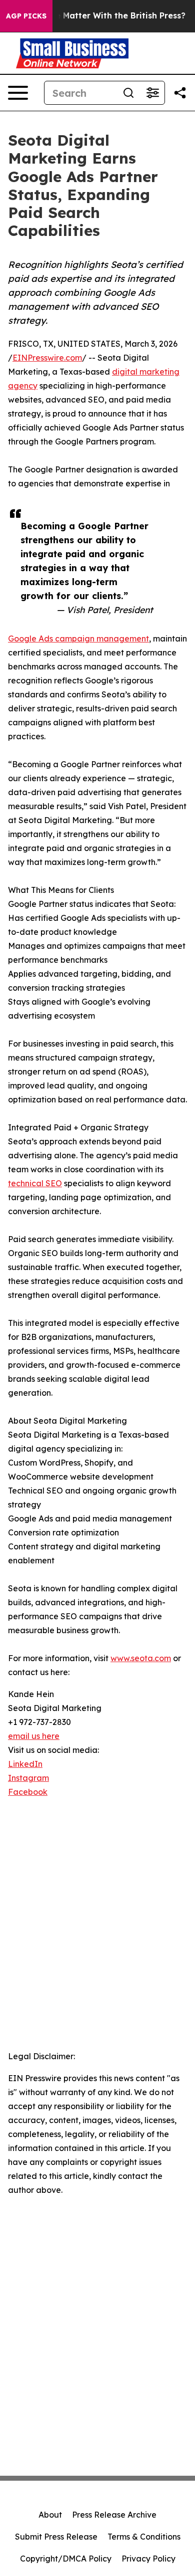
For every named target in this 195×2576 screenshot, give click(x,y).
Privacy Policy (148, 2559)
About (50, 2515)
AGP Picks (26, 16)
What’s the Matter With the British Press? (101, 16)
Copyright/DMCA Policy (66, 2559)
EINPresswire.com (47, 358)
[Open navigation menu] (18, 93)
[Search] (128, 93)
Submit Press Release (56, 2537)
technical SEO (35, 1183)
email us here (34, 1736)
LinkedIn (25, 1764)
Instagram (28, 1778)
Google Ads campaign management (78, 639)
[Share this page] (180, 93)
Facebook (28, 1792)
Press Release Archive (114, 2515)
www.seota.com (141, 1658)
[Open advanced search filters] (152, 93)
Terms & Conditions (144, 2537)
